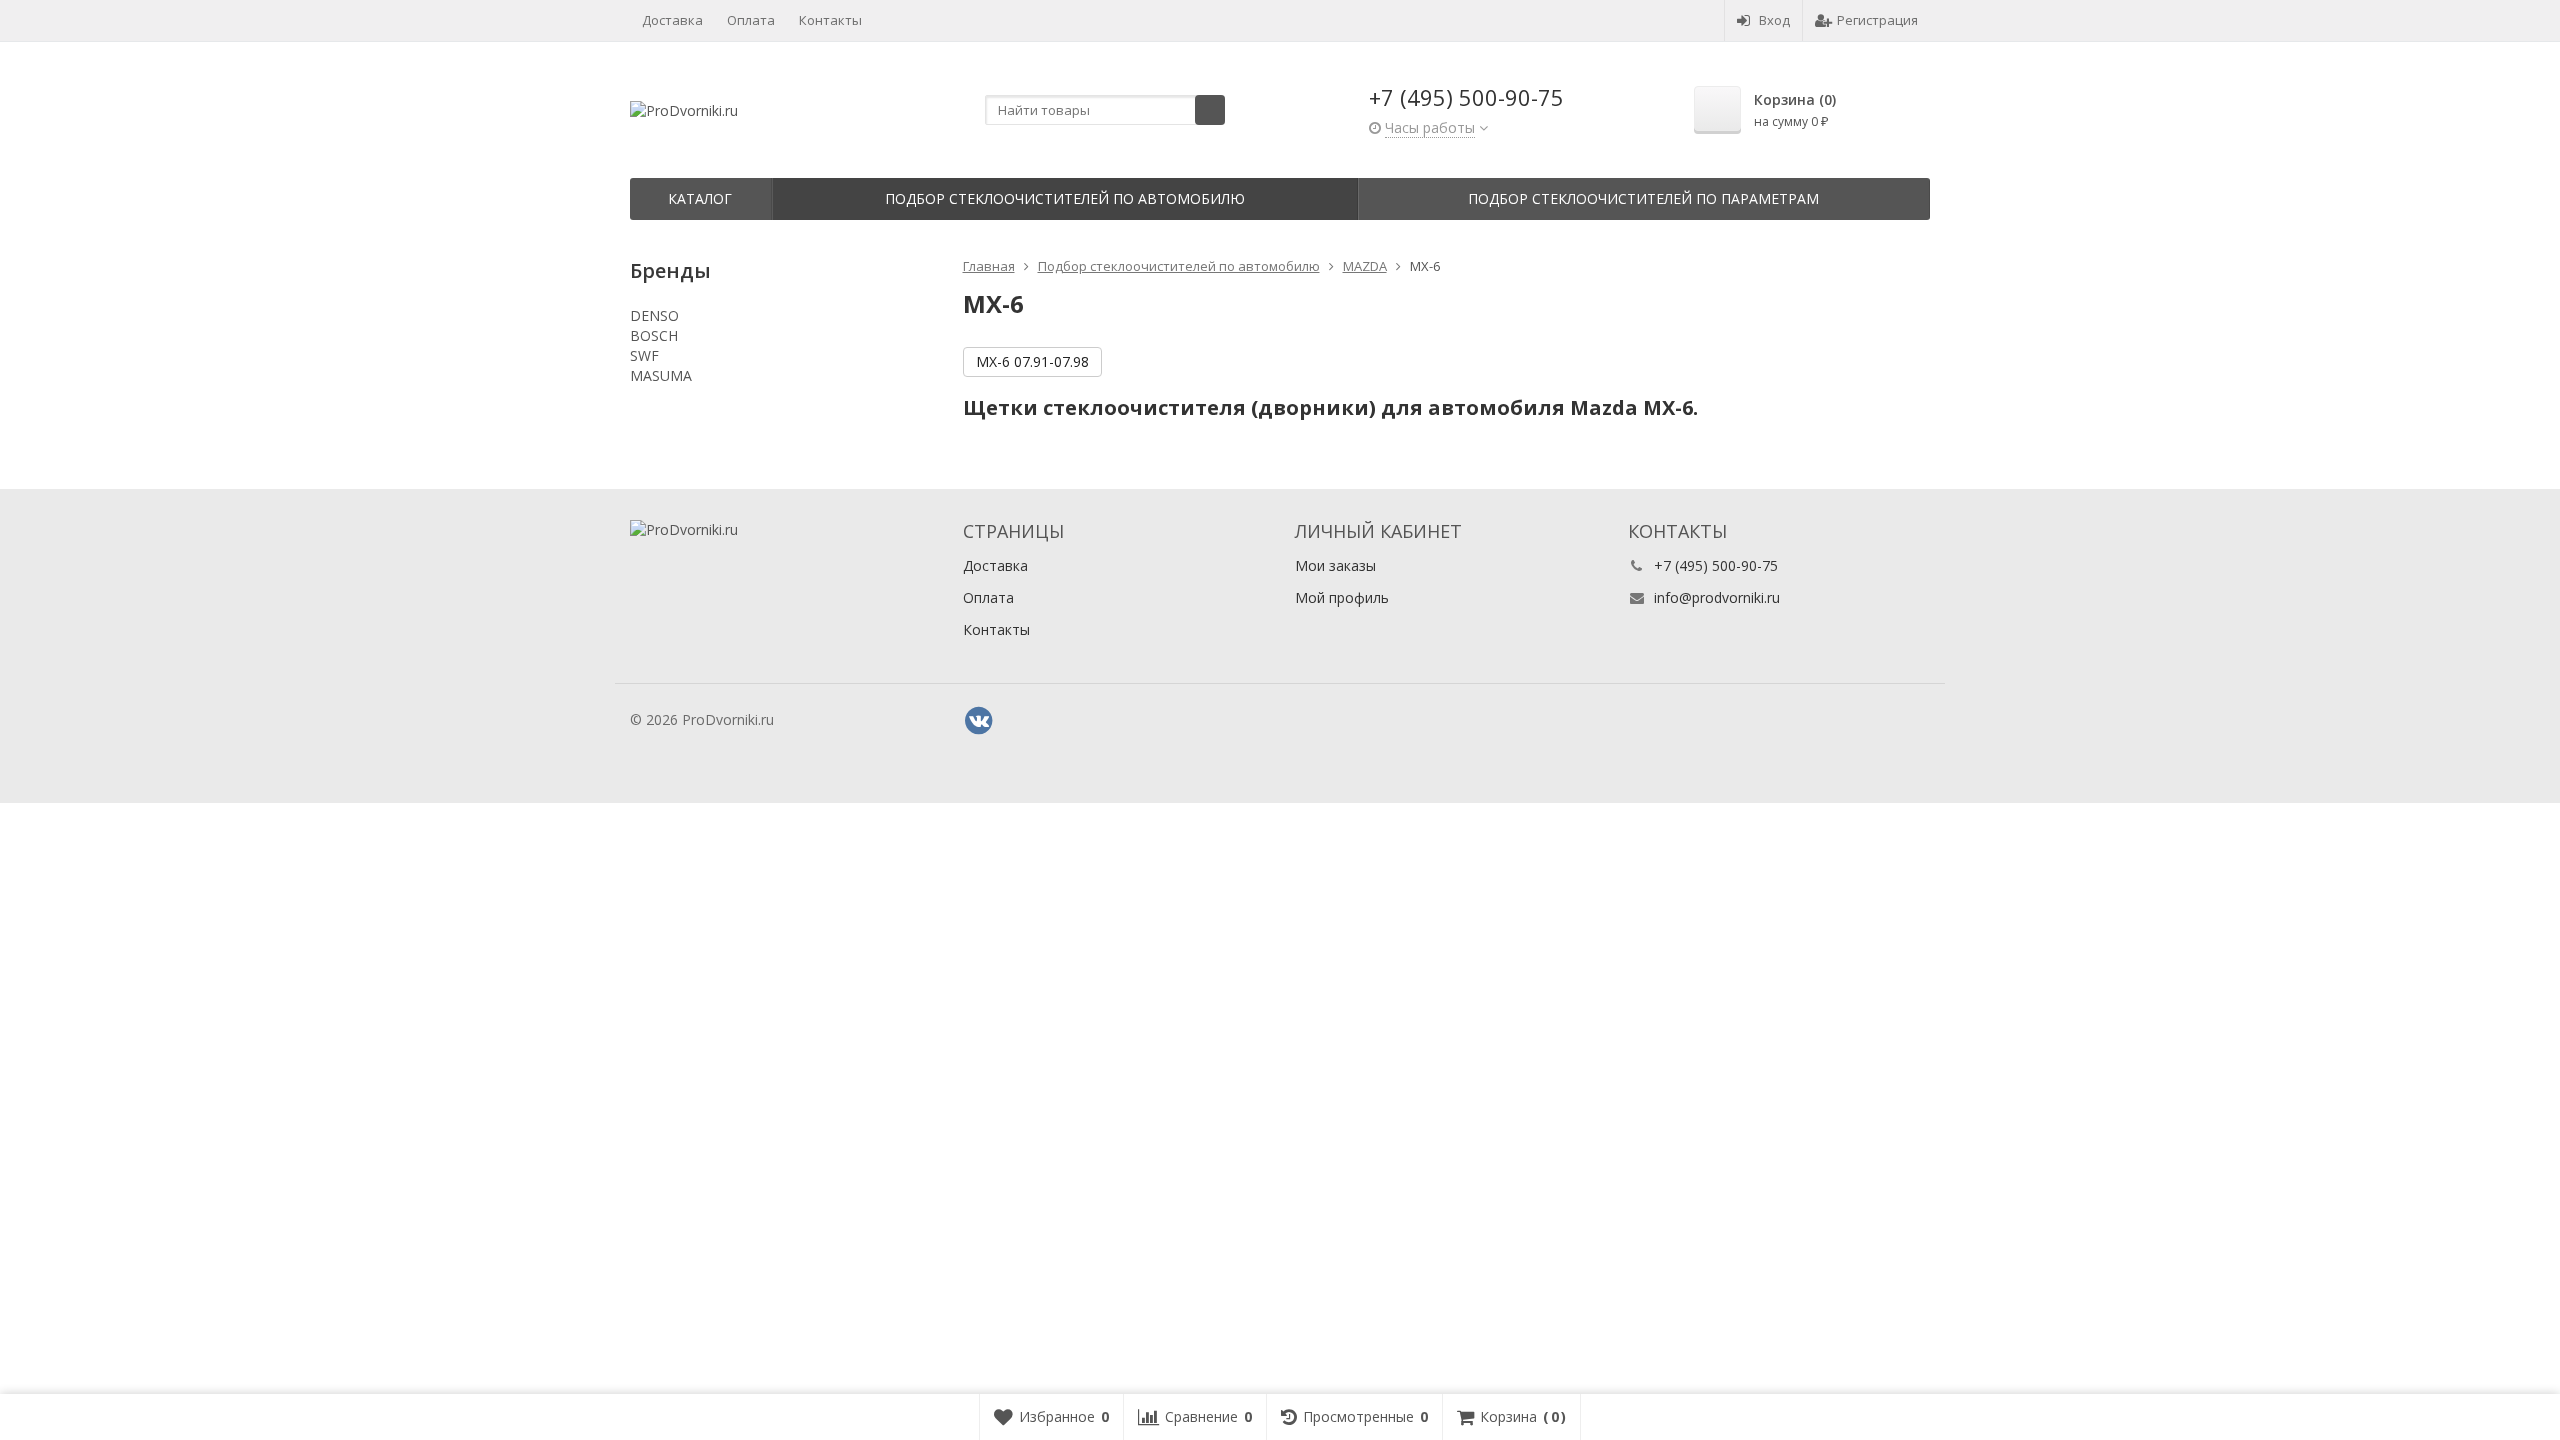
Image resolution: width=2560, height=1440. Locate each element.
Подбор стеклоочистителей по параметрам (1643, 198)
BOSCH (654, 335)
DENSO (654, 315)
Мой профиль (1342, 597)
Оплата (751, 20)
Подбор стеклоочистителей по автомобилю (1065, 198)
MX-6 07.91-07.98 (1032, 361)
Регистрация (1877, 20)
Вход (1774, 20)
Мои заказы (1335, 565)
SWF (644, 355)
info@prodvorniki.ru (1717, 597)
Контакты (830, 20)
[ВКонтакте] (979, 721)
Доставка (672, 20)
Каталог (700, 198)
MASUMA (661, 375)
